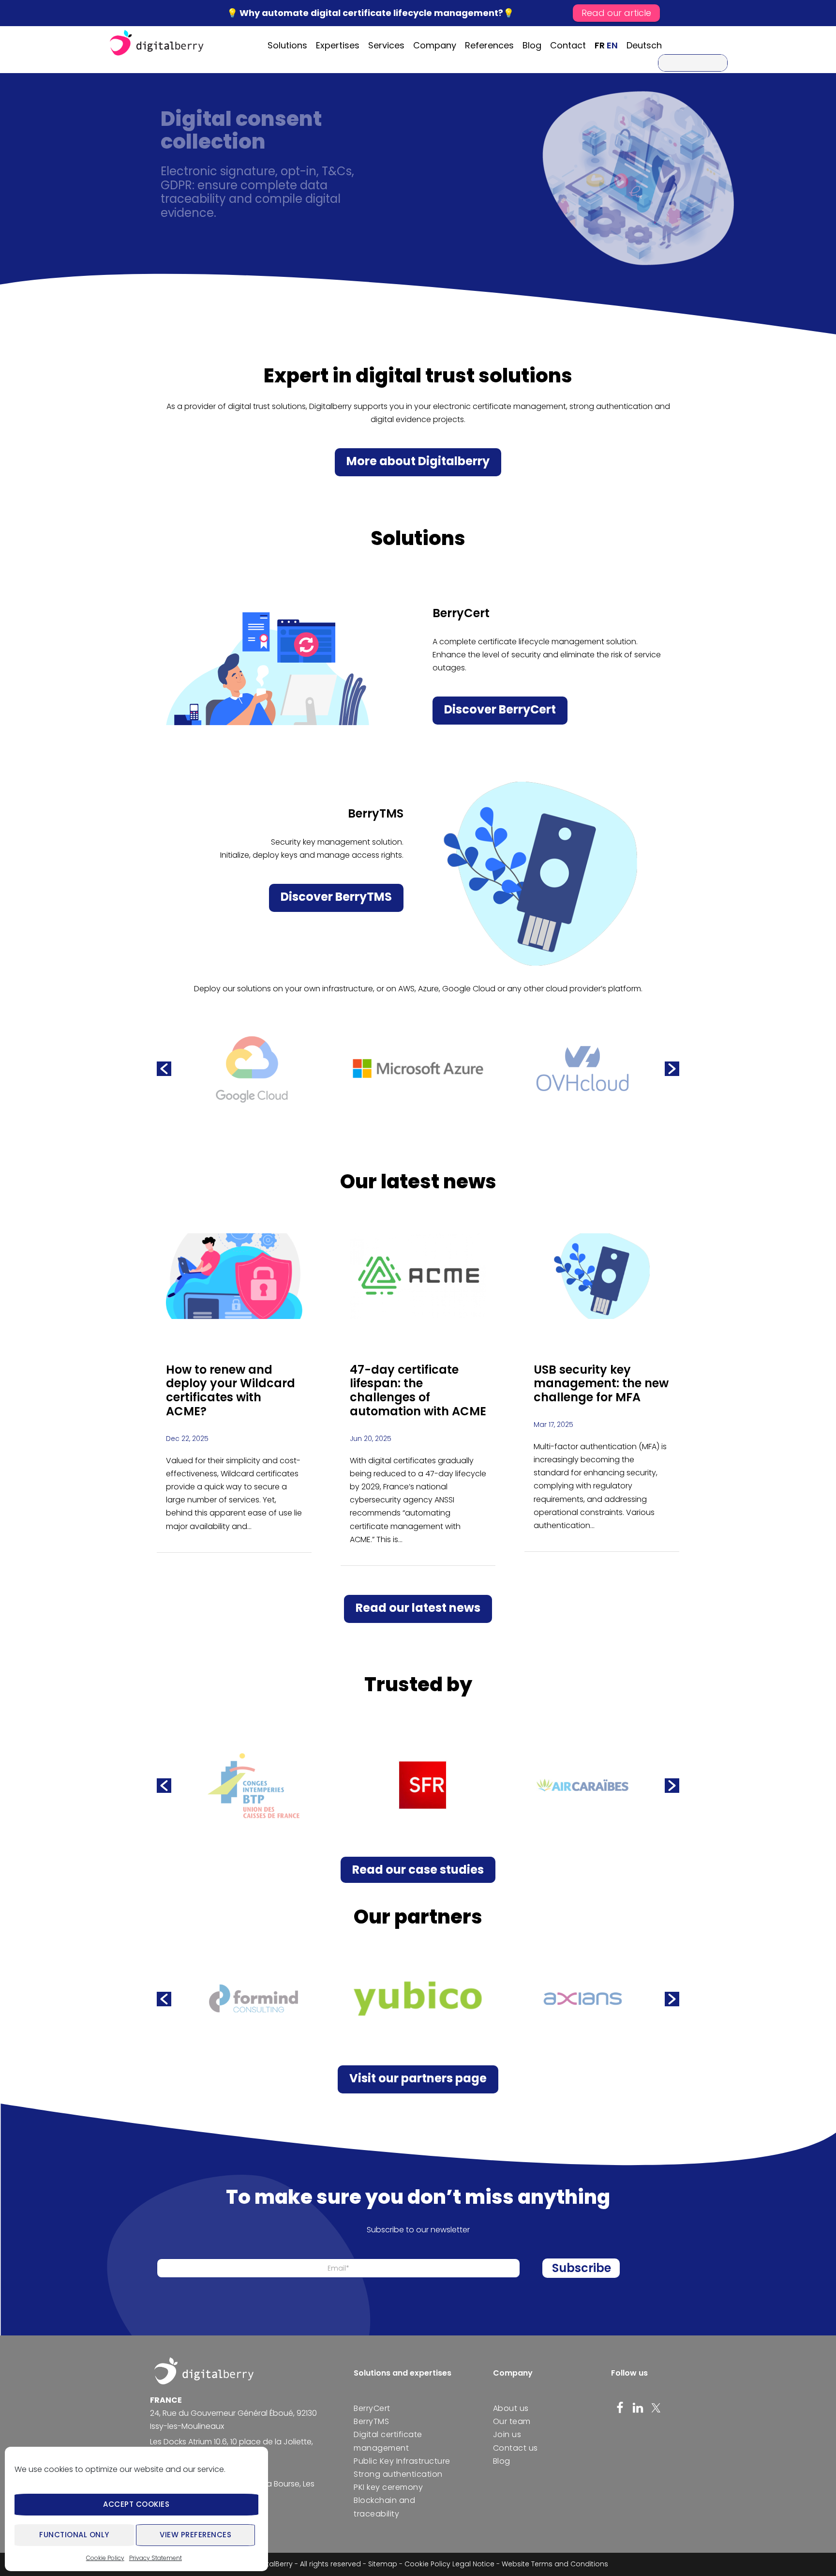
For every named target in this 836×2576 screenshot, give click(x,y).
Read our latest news (418, 1608)
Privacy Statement (156, 2558)
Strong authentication (398, 2474)
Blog (502, 2461)
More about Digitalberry (418, 461)
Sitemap (383, 2564)
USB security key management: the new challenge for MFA (601, 1384)
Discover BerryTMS (336, 897)
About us (511, 2408)
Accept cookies (136, 2504)
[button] (164, 1069)
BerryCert (372, 2408)
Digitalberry (157, 44)
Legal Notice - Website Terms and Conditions (530, 2564)
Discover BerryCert (500, 709)
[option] (254, 1069)
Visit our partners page (418, 2078)
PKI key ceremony (388, 2487)
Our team (512, 2421)
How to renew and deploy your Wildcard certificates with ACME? (231, 1390)
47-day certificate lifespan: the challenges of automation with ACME (418, 1390)
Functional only (74, 2535)
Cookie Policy (105, 2558)
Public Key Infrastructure (402, 2461)
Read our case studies (418, 1870)
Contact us (515, 2448)
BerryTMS (371, 2421)
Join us (507, 2434)
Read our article (616, 13)
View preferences (195, 2535)
